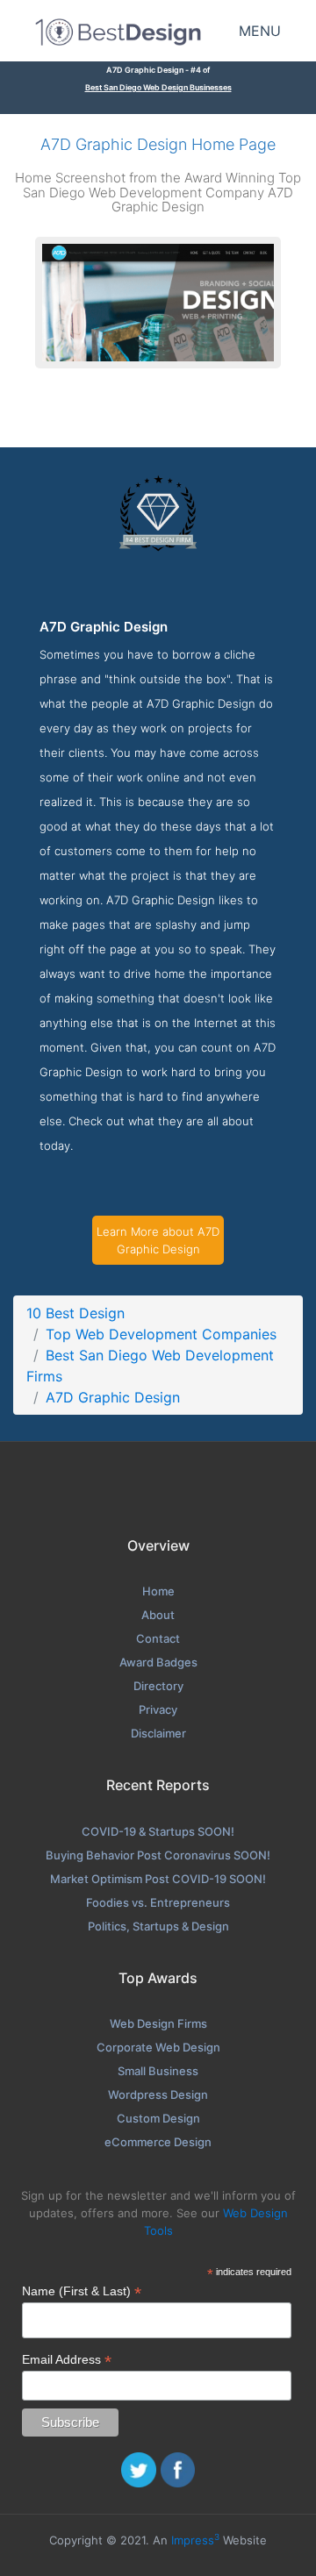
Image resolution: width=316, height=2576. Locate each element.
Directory (158, 1686)
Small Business (158, 2071)
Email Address (67, 2360)
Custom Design (158, 2118)
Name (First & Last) (82, 2291)
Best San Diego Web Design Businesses (158, 87)
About (158, 1615)
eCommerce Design (158, 2142)
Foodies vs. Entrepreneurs (158, 1902)
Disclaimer (158, 1733)
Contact (158, 1638)
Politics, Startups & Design (158, 1926)
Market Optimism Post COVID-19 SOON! (158, 1879)
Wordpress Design (158, 2094)
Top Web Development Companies (161, 1334)
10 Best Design (75, 1313)
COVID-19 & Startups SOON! (158, 1831)
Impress (195, 2540)
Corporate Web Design (158, 2047)
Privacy (158, 1709)
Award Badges (158, 1662)
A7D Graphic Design (113, 1397)
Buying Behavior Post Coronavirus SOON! (158, 1855)
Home (158, 1591)
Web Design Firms (158, 2023)
